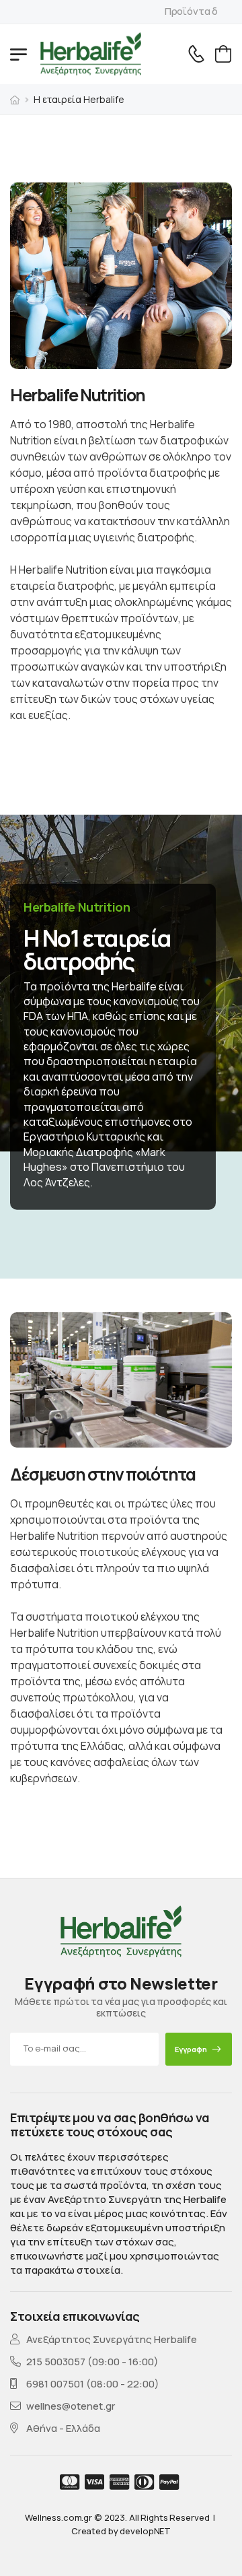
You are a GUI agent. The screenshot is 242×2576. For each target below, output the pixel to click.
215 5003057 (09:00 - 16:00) (92, 2362)
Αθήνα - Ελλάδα (63, 2428)
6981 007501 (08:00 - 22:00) (93, 2384)
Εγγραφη (191, 2049)
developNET (145, 2531)
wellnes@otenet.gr (71, 2406)
